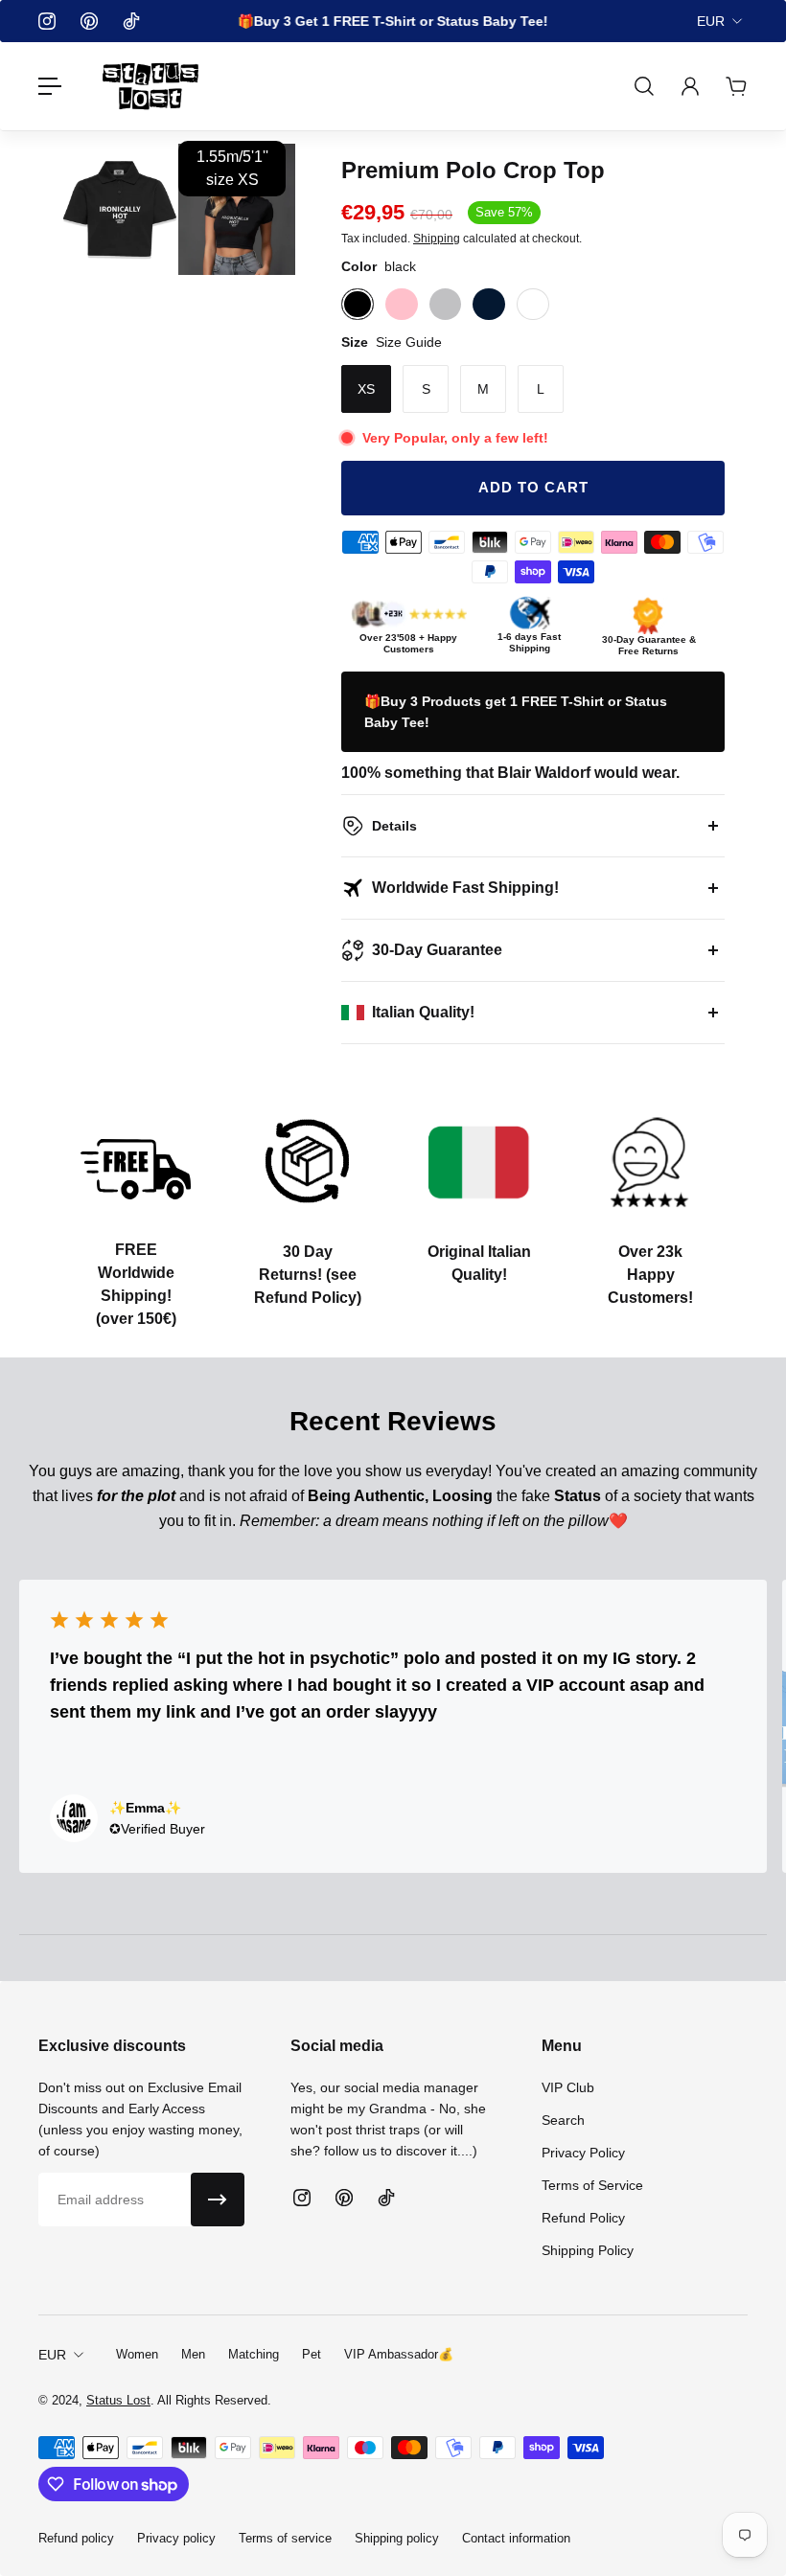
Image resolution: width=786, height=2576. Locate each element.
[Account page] (690, 86)
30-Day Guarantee (437, 950)
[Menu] (50, 86)
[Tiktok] (131, 21)
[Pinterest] (89, 21)
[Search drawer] (644, 86)
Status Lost (118, 2400)
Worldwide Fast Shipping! (465, 888)
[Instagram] (47, 21)
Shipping (437, 239)
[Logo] (150, 86)
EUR (711, 21)
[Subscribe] (218, 2200)
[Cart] (736, 86)
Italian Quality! (423, 1012)
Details (394, 826)
